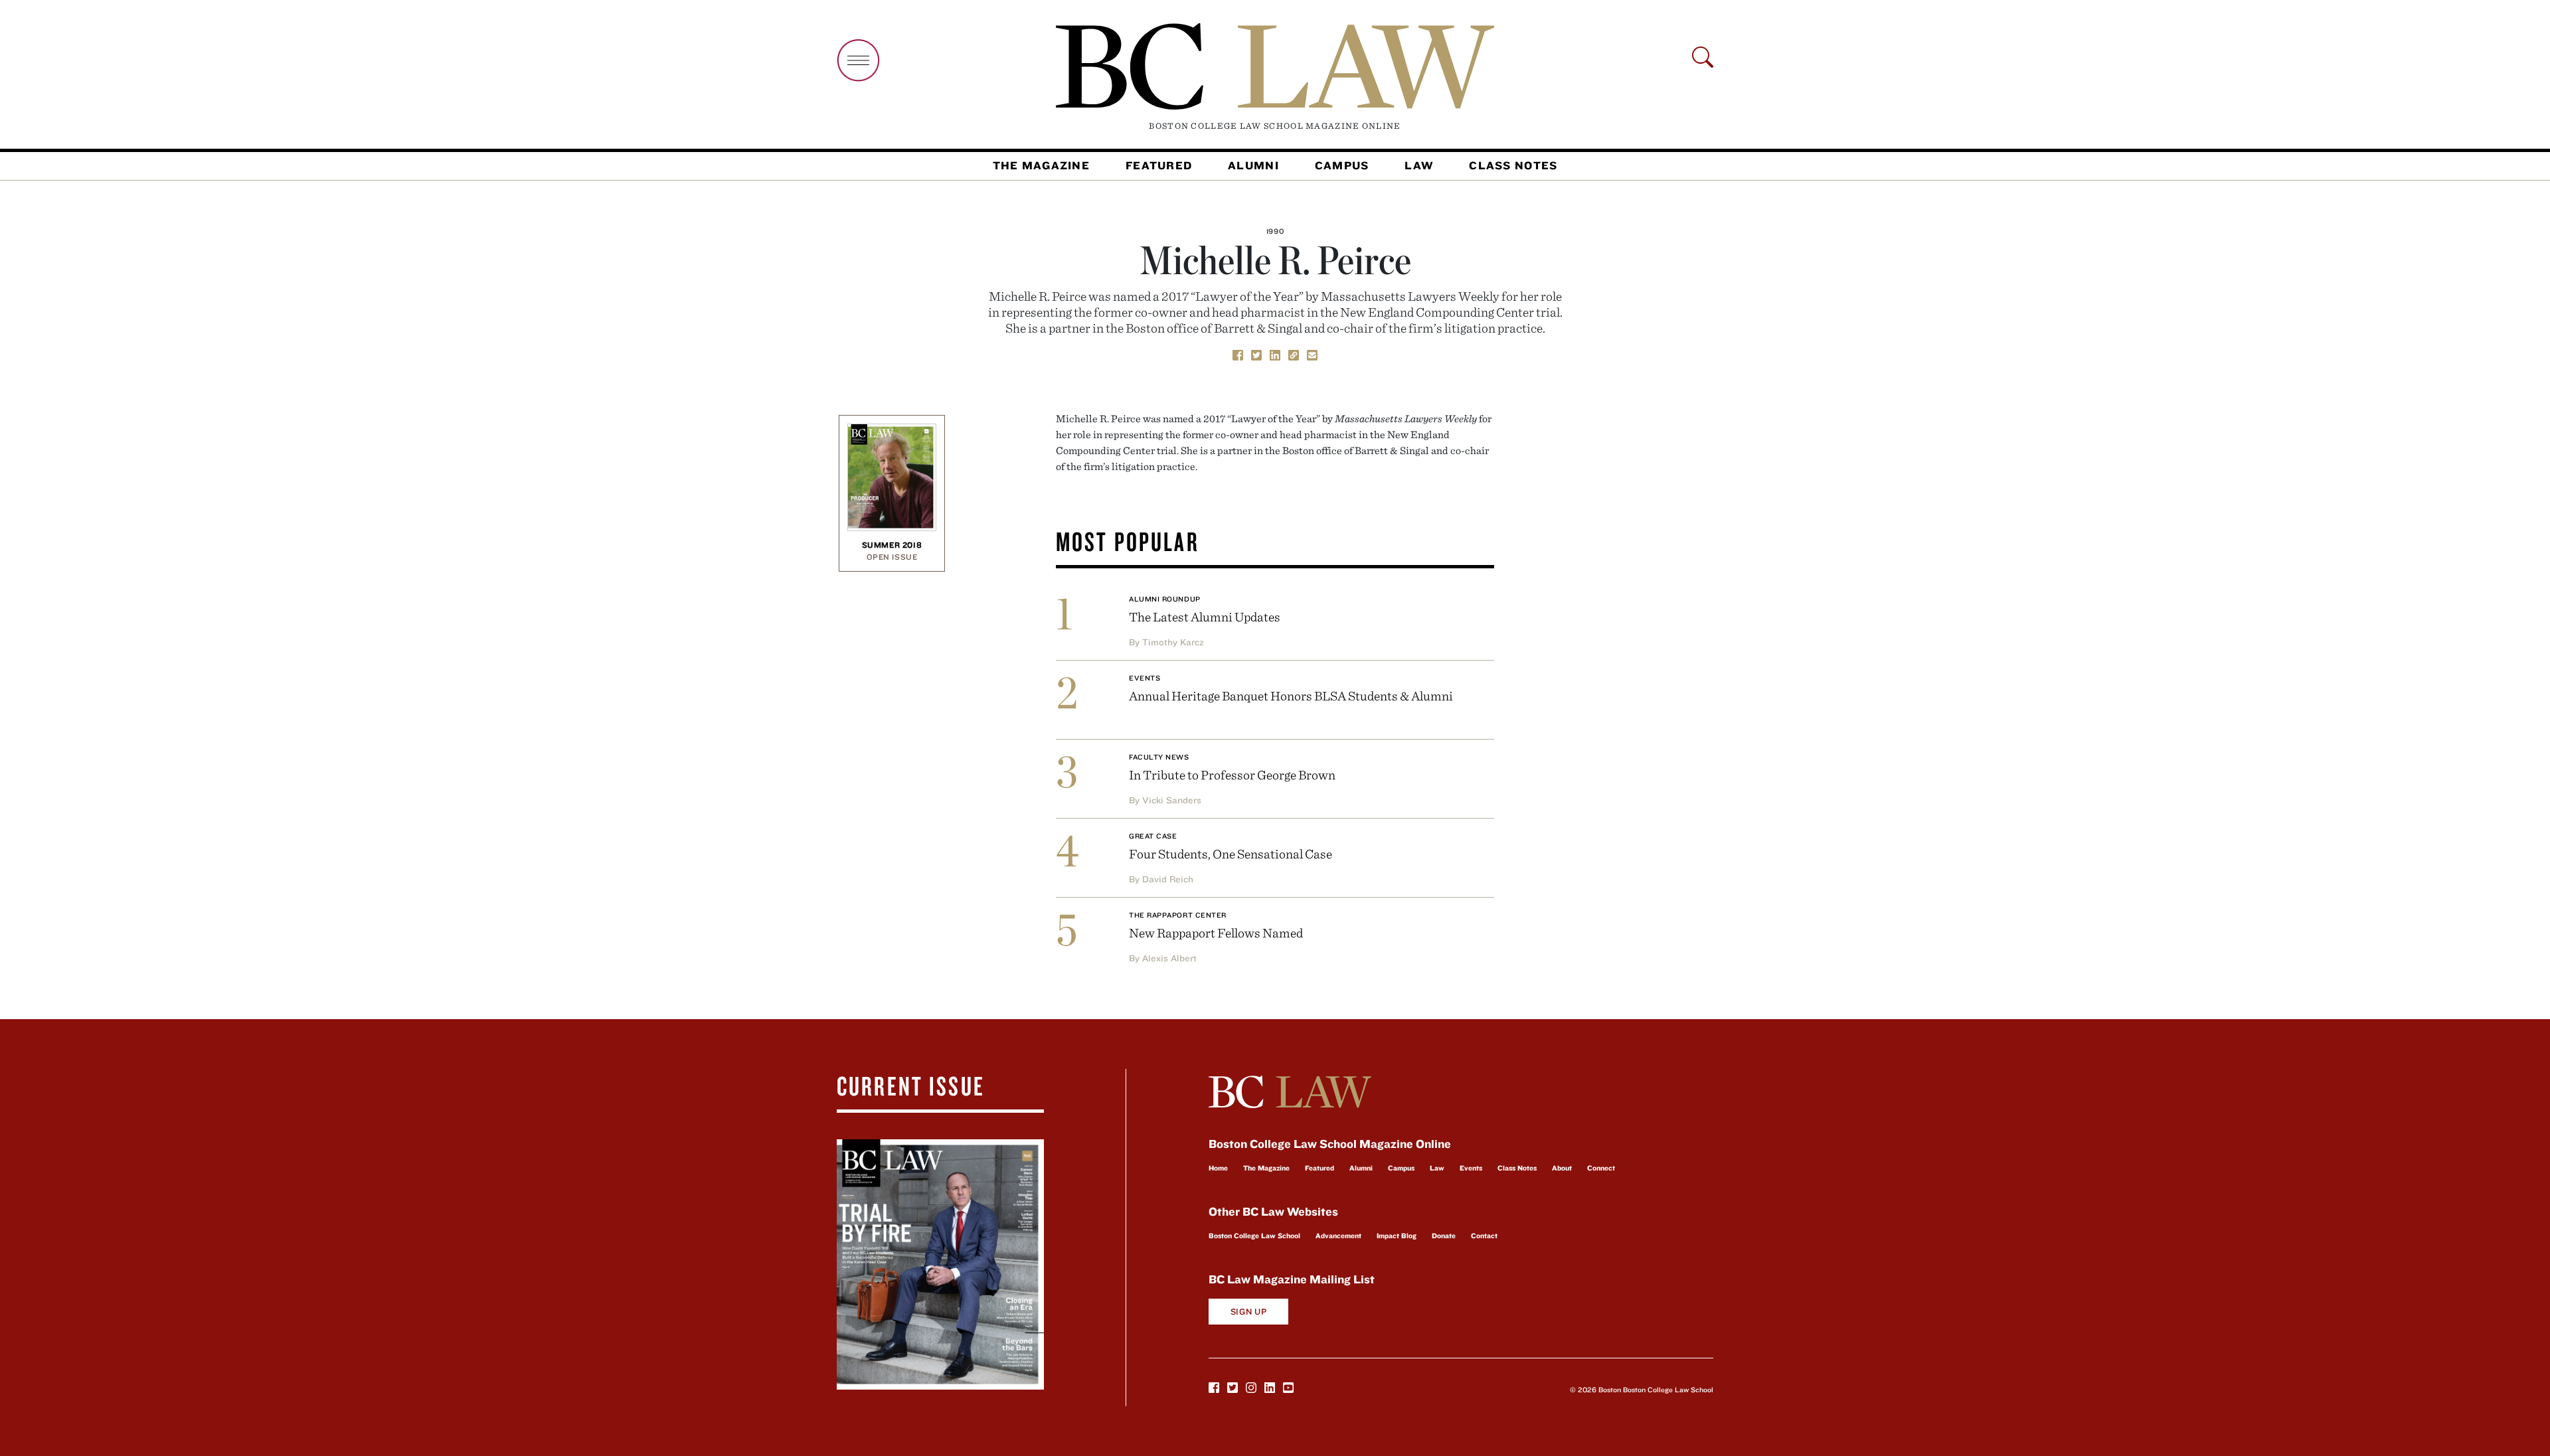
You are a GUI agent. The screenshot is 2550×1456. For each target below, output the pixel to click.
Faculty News (1159, 757)
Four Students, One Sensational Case (1231, 853)
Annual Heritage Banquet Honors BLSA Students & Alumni (1291, 695)
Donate (1444, 1236)
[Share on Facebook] (1238, 354)
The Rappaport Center (1178, 915)
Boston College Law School (1254, 1236)
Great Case (1153, 836)
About (1562, 1168)
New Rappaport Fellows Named (1216, 932)
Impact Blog (1397, 1236)
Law (1419, 165)
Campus (1342, 165)
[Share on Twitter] (1256, 354)
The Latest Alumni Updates (1205, 616)
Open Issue (892, 557)
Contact (1484, 1236)
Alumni (1253, 165)
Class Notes (1513, 165)
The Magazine (1041, 165)
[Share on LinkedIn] (1275, 354)
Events (1145, 678)
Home (1218, 1168)
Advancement (1338, 1236)
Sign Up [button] (1249, 1312)
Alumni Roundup (1165, 599)
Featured (1159, 165)
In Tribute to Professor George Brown (1232, 774)
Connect (1601, 1168)
